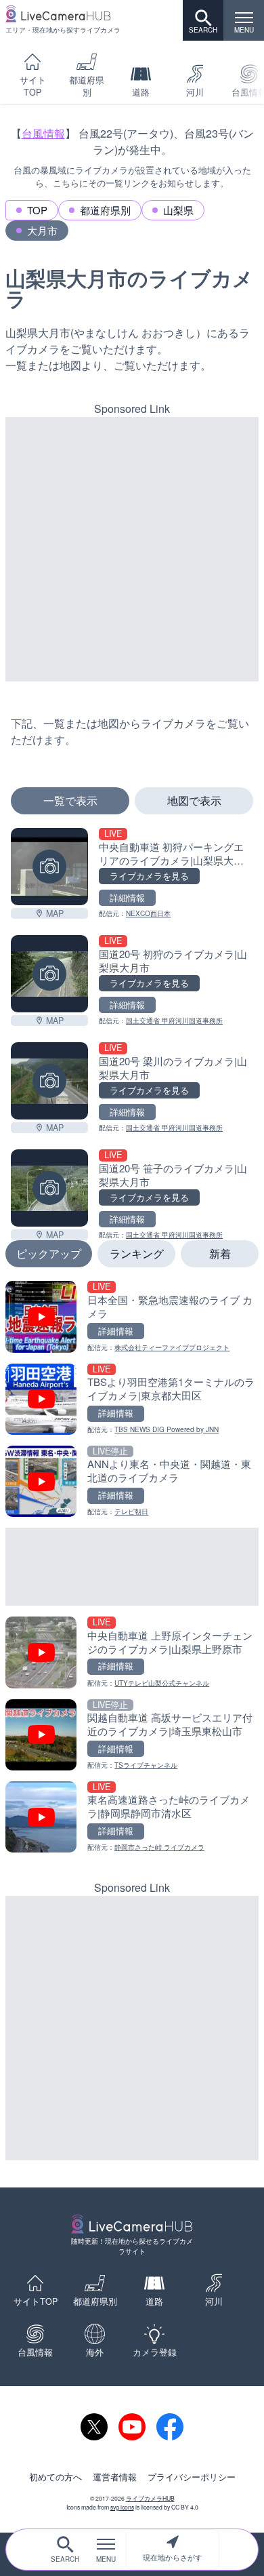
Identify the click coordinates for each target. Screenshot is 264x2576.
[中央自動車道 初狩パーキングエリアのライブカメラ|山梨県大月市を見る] (49, 867)
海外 (95, 2352)
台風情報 (43, 133)
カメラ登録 (155, 2352)
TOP (37, 210)
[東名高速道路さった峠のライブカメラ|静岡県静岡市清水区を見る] (132, 1817)
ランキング (137, 1253)
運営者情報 (115, 2477)
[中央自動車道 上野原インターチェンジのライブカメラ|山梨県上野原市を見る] (132, 1652)
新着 (220, 1253)
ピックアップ (49, 1253)
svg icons (122, 2507)
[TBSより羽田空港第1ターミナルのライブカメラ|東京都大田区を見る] (132, 1399)
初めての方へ (56, 2477)
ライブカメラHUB (150, 2498)
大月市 (42, 230)
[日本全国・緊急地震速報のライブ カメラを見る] (132, 1316)
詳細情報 (127, 898)
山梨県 (178, 210)
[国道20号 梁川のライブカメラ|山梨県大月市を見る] (49, 1081)
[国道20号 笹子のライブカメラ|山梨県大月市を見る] (49, 1188)
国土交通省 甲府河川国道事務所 (174, 1021)
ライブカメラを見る (149, 876)
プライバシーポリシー (192, 2477)
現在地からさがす (173, 2557)
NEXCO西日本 (148, 913)
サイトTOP (33, 86)
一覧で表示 (70, 800)
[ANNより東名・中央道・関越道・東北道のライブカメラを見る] (132, 1481)
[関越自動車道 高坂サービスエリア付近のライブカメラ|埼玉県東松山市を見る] (132, 1735)
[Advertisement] (132, 549)
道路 (141, 92)
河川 (195, 92)
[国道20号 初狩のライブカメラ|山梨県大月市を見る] (49, 974)
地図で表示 (194, 800)
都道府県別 (87, 86)
